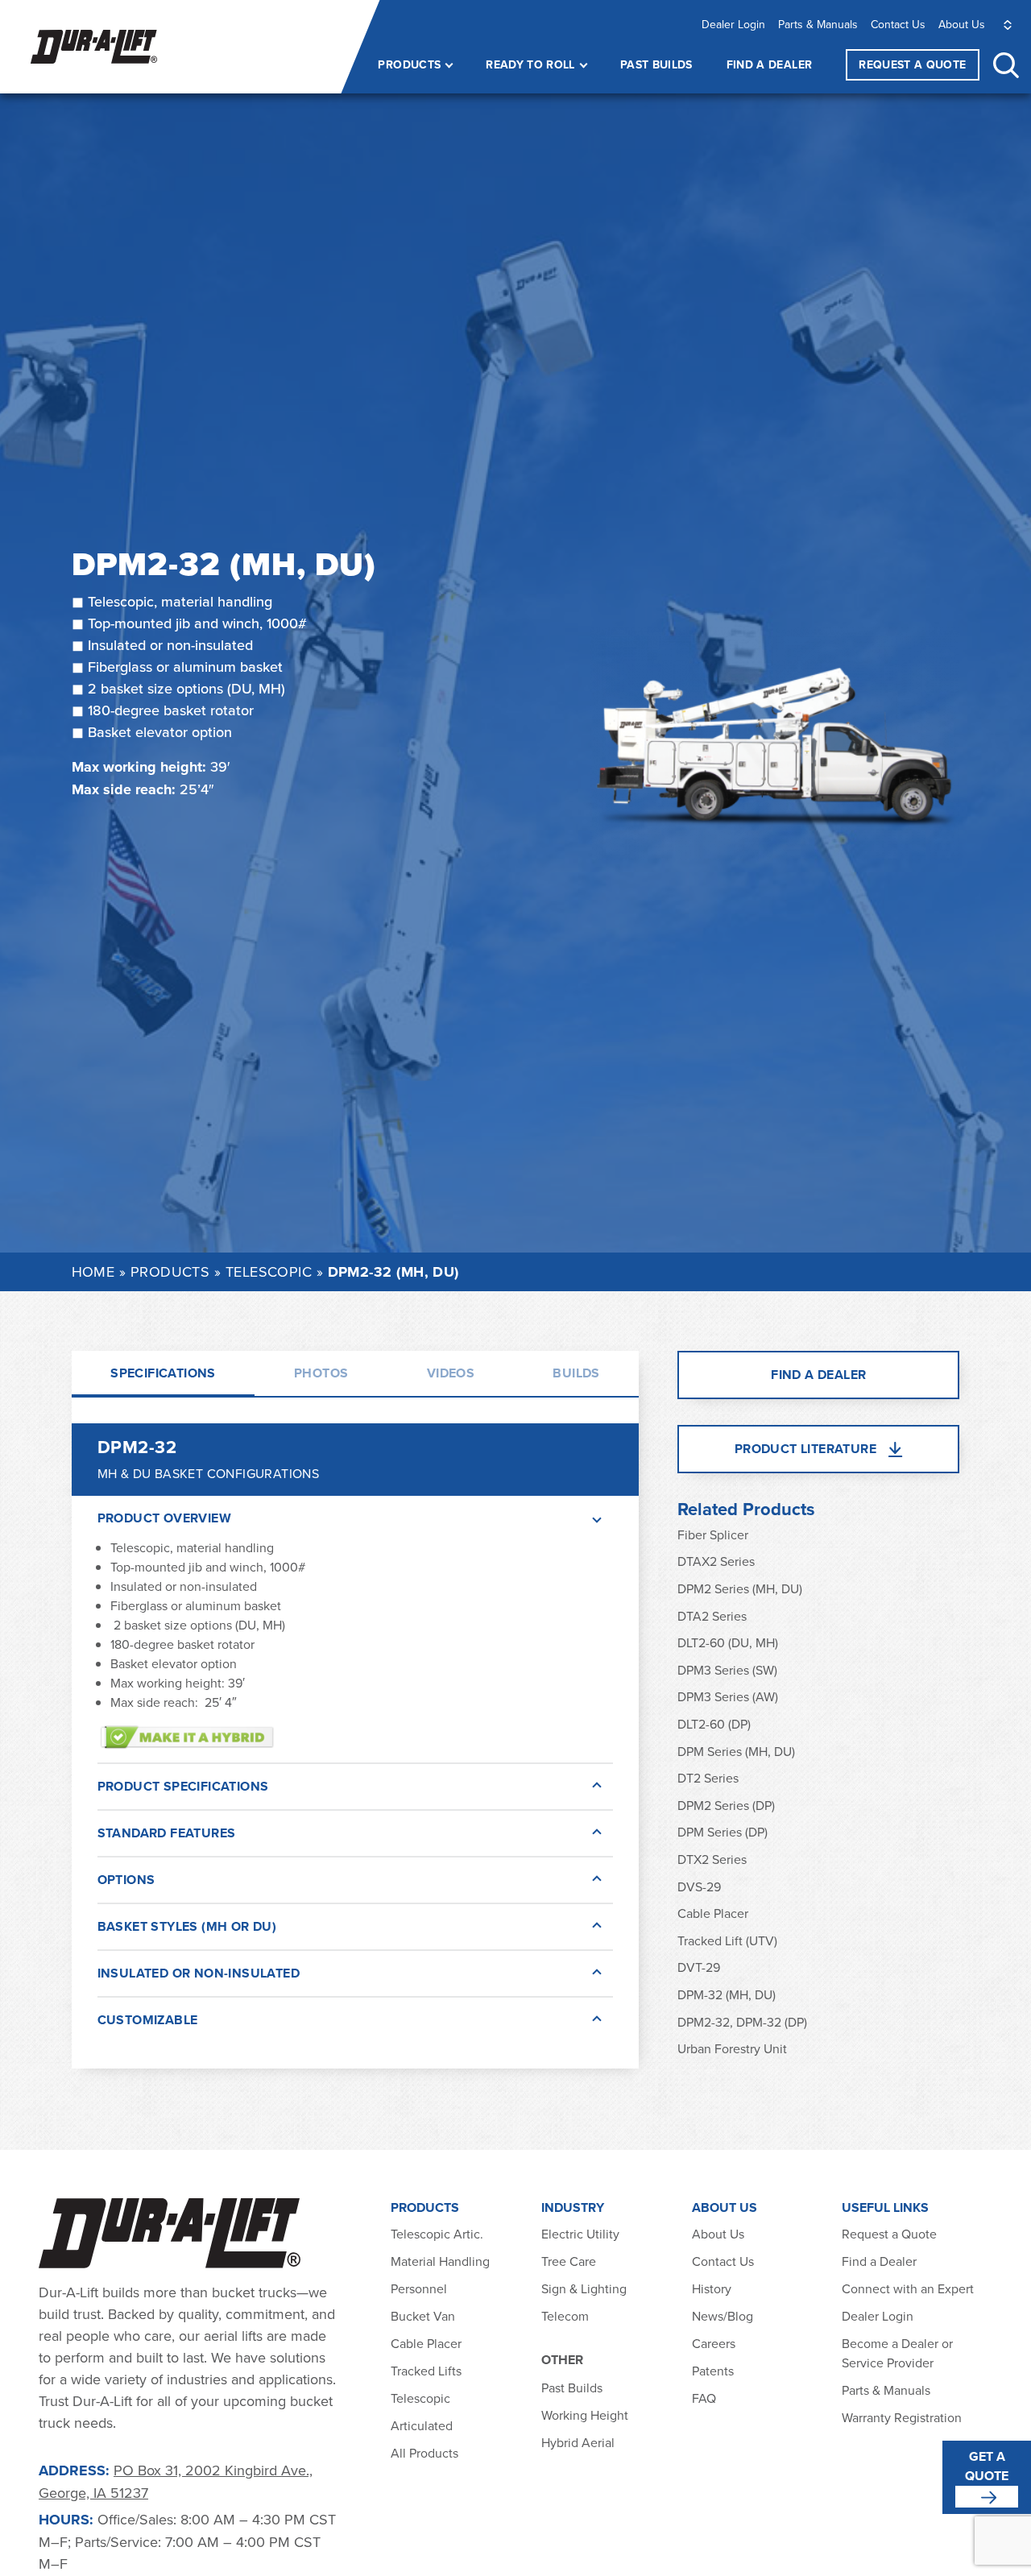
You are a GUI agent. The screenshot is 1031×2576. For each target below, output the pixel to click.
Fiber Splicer (713, 1534)
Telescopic (269, 1271)
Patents (713, 2371)
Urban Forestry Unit (732, 2048)
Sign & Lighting (584, 2288)
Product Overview (164, 1518)
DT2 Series (708, 1778)
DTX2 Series (712, 1859)
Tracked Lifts (426, 2371)
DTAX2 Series (716, 1561)
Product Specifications (183, 1786)
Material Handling (440, 2261)
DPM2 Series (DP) (726, 1805)
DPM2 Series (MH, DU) (740, 1588)
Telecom (565, 2316)
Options (126, 1880)
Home (93, 1271)
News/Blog (723, 2316)
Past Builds (656, 64)
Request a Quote (889, 2234)
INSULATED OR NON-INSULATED (199, 1973)
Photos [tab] (321, 1373)
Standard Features (167, 1833)
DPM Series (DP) (723, 1832)
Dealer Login (733, 24)
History (712, 2288)
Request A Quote (912, 64)
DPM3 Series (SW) (727, 1670)
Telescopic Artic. (437, 2234)
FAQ (704, 2398)
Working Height (585, 2415)
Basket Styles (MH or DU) (187, 1926)
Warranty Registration (902, 2417)
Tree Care (569, 2261)
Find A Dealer (818, 1375)
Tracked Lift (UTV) (727, 1940)
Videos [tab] (451, 1373)
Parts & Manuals (818, 24)
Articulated (422, 2425)
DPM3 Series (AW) (728, 1696)
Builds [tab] (576, 1373)
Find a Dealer (770, 64)
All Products (426, 2453)
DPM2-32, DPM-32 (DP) (742, 2022)
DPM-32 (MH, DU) (727, 1994)
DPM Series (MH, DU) (736, 1751)
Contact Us (898, 24)
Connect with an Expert (908, 2288)
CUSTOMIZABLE (148, 2020)
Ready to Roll (530, 64)
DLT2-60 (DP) (714, 1724)
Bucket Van (423, 2316)
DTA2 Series (712, 1616)
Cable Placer (713, 1913)
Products (409, 64)
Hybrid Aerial (578, 2442)
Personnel (419, 2288)
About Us (962, 24)
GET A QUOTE (987, 2466)
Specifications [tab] (163, 1373)
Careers (714, 2343)
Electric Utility (580, 2234)
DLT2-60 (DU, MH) (728, 1642)
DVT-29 (699, 1967)
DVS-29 (699, 1886)
